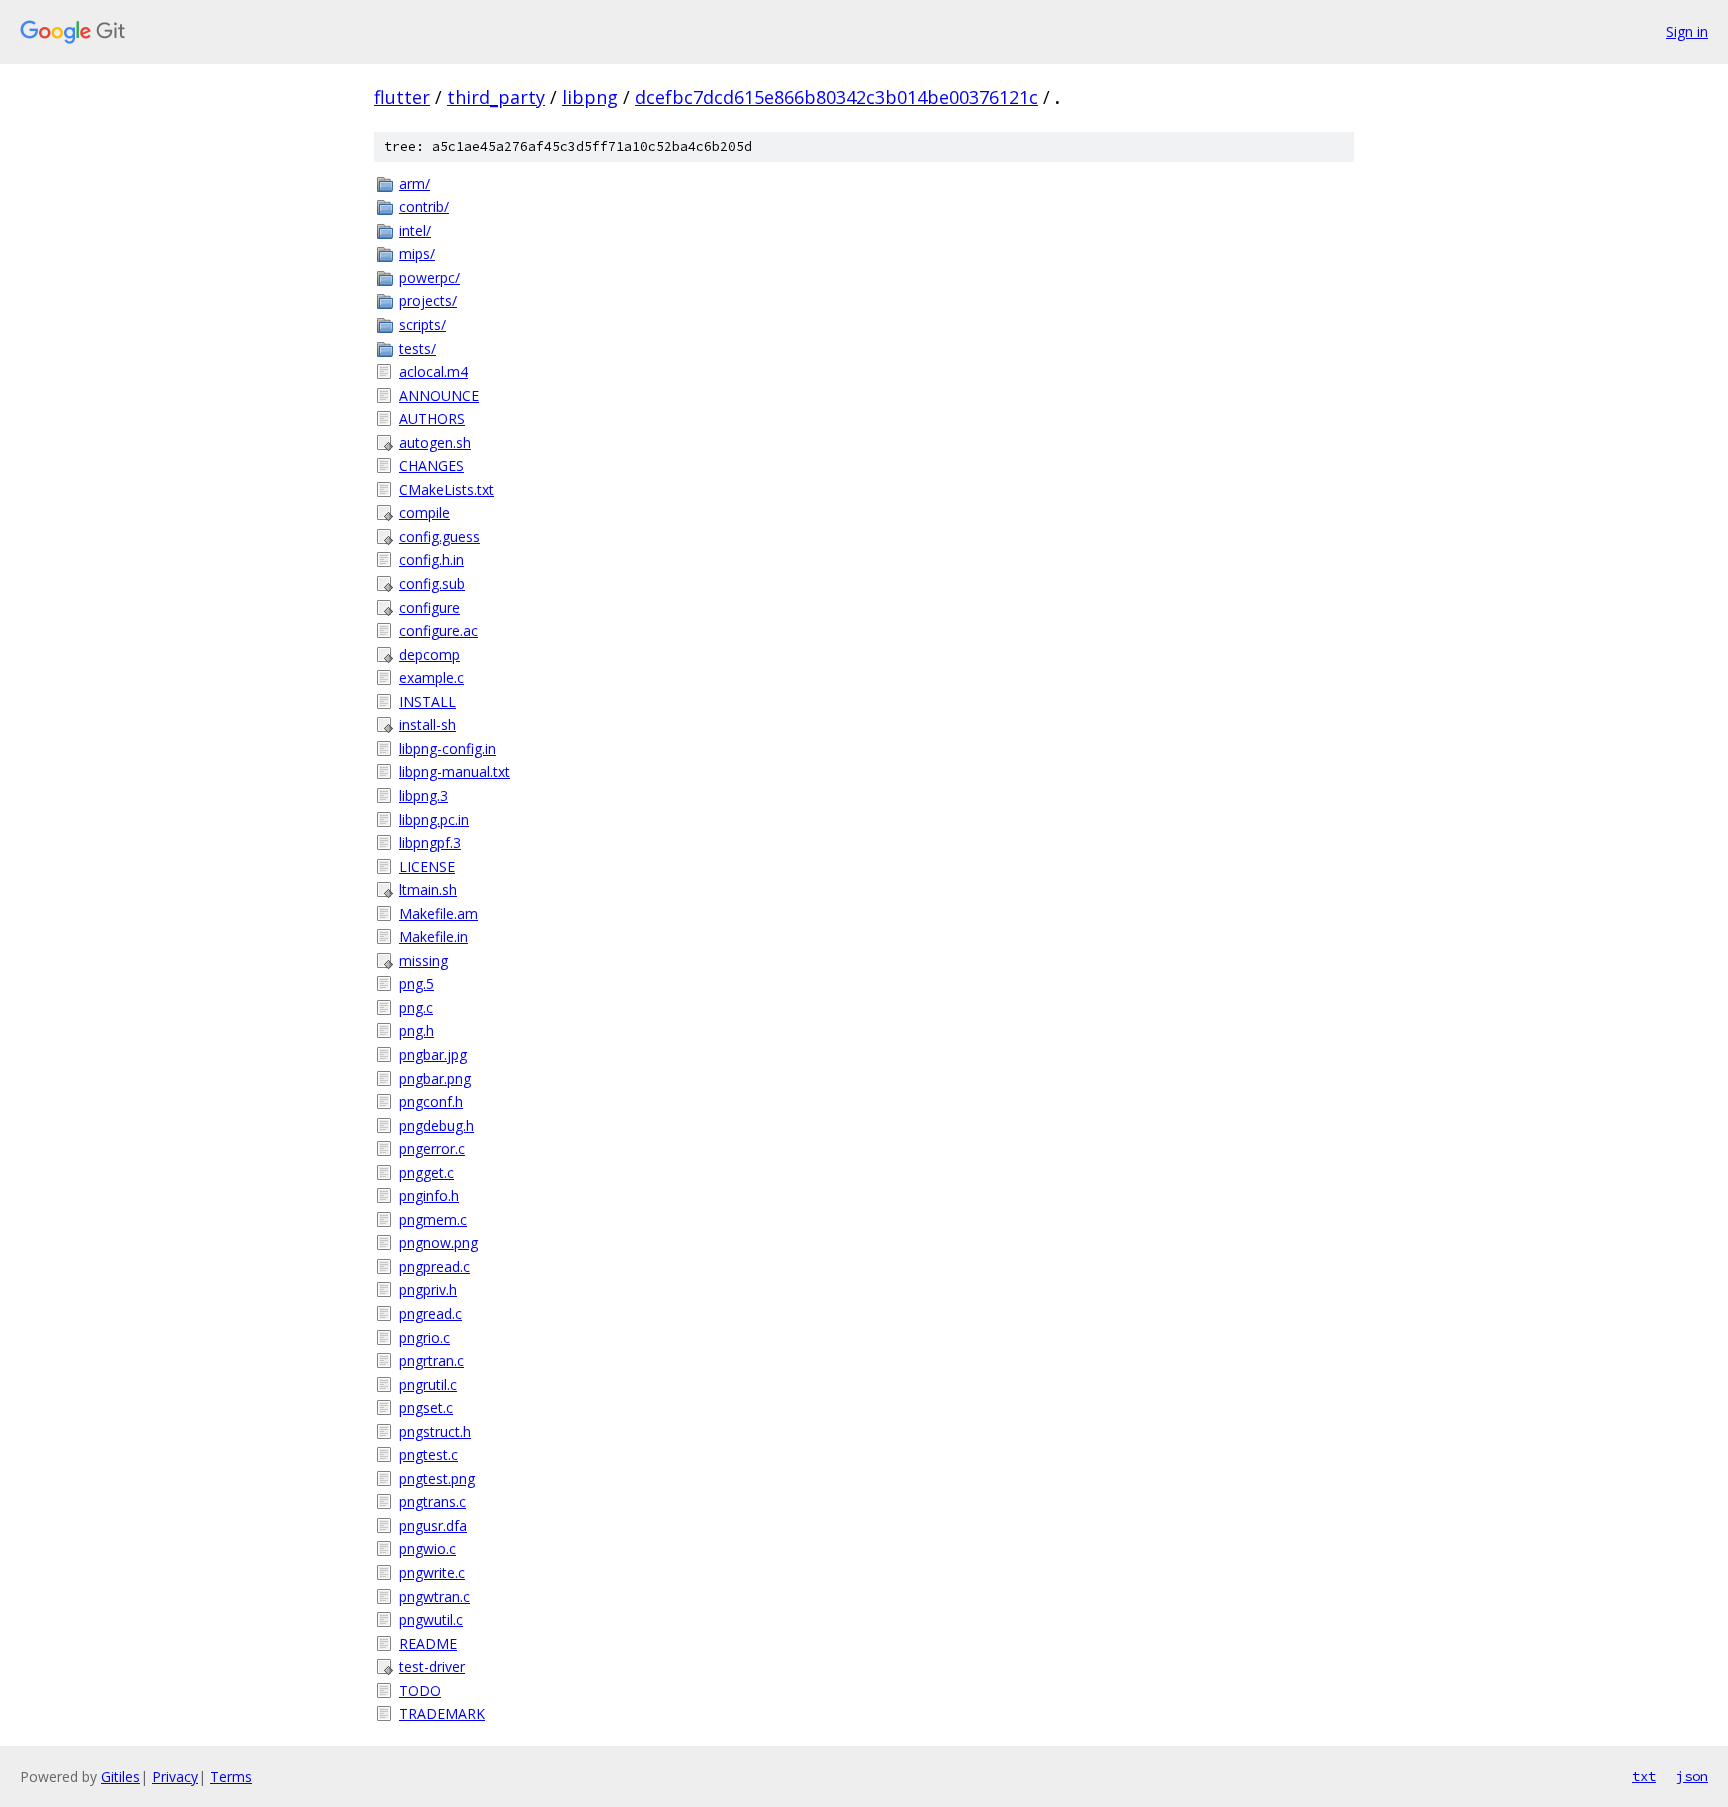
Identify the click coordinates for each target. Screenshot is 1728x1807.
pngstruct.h (435, 1431)
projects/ (428, 300)
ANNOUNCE (439, 395)
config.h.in (431, 559)
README (428, 1643)
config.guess (439, 536)
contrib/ (424, 206)
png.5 (416, 983)
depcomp (429, 654)
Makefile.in (433, 936)
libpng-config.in (447, 748)
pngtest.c (428, 1454)
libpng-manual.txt (454, 771)
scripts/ (422, 324)
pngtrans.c (432, 1501)
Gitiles (120, 1776)
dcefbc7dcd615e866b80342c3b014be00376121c (836, 97)
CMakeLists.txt (446, 489)
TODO (420, 1690)
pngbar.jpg (433, 1054)
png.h (416, 1030)
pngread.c (430, 1313)
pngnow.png (438, 1242)
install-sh (427, 724)
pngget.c (426, 1172)
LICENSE (427, 866)
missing (423, 960)
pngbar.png (435, 1078)
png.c (416, 1007)
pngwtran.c (434, 1596)
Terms (231, 1776)
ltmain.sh (428, 889)
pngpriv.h (428, 1289)
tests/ (417, 348)
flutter (402, 97)
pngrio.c (424, 1337)
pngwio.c (427, 1548)
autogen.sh (435, 442)
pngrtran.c (431, 1360)
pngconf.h (431, 1101)
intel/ (415, 230)
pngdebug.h (436, 1125)
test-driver (432, 1666)
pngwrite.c (432, 1572)
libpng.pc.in (434, 819)
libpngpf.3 (430, 842)
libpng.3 (423, 795)
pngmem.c (433, 1219)
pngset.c (426, 1407)
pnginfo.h (429, 1195)
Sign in (1687, 31)
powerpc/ (429, 277)
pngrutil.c (428, 1384)
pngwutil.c (431, 1619)
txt (1644, 1776)
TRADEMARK (442, 1713)
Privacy (175, 1776)
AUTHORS (432, 418)
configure (429, 607)
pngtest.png (437, 1478)
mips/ (417, 253)
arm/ (414, 183)
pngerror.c (432, 1148)
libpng (590, 97)
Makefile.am (438, 913)
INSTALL (427, 701)
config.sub (432, 583)
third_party (496, 97)
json (1692, 1776)
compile (424, 512)
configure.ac (438, 630)
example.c (431, 677)
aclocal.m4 (433, 371)
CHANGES (431, 465)
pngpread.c (434, 1266)
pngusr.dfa (433, 1525)
